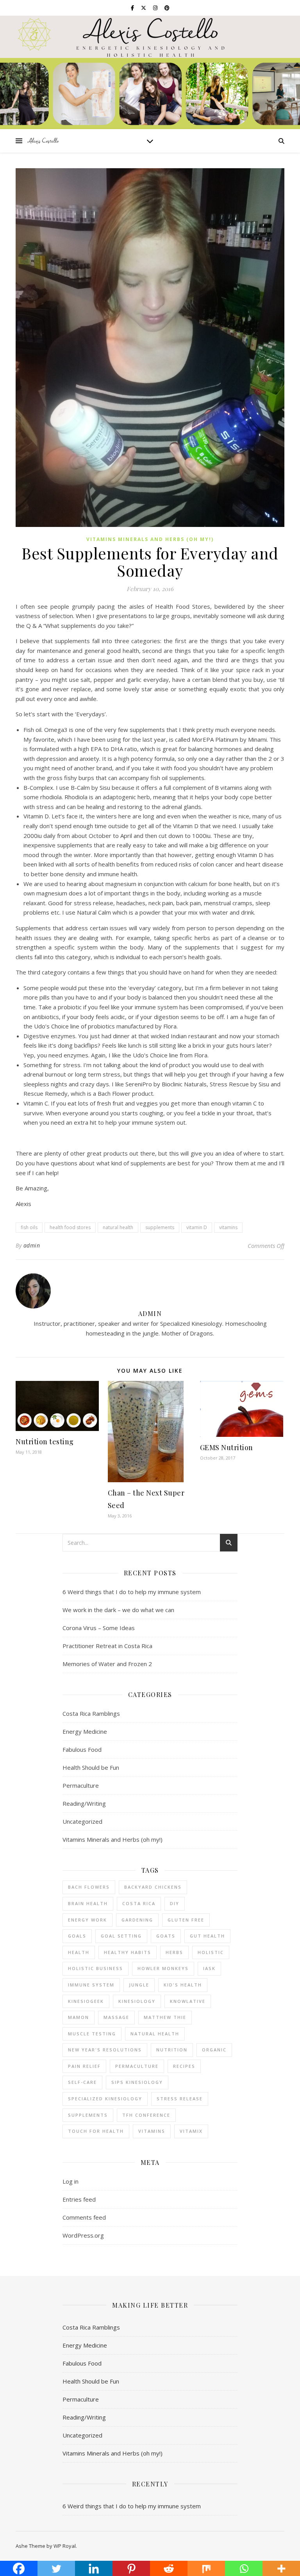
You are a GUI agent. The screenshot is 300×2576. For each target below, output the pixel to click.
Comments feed (84, 2217)
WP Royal (65, 2546)
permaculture (137, 2066)
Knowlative (188, 2001)
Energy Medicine (85, 1731)
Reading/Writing (84, 1803)
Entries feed (79, 2199)
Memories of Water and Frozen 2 (107, 1664)
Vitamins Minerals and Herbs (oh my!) (150, 539)
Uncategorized (82, 1821)
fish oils (29, 1227)
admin (32, 1245)
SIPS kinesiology (137, 2082)
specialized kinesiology (105, 2099)
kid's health (183, 1985)
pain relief (84, 2066)
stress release (180, 2099)
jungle (139, 1985)
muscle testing (92, 2034)
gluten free (186, 1920)
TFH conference (146, 2115)
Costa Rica (139, 1903)
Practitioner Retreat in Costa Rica (107, 1646)
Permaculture (81, 1785)
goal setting (121, 1936)
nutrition (172, 2050)
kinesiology (137, 2001)
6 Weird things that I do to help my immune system (132, 1592)
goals (77, 1936)
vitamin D (197, 1227)
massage (116, 2017)
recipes (184, 2066)
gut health (207, 1936)
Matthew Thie (165, 2017)
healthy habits (128, 1952)
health (79, 1952)
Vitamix (191, 2131)
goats (166, 1936)
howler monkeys (163, 1968)
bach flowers (89, 1887)
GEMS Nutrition (227, 1447)
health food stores (70, 1227)
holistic (211, 1952)
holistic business (96, 1968)
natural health (118, 1227)
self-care (82, 2082)
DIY (175, 1903)
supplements (160, 1227)
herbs (174, 1952)
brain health (88, 1903)
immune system (91, 1985)
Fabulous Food (82, 1749)
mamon (79, 2017)
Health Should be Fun (91, 1767)
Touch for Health (96, 2131)
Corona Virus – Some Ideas (99, 1628)
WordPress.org (83, 2235)
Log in (71, 2181)
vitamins (228, 1227)
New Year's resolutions (105, 2050)
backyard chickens (153, 1887)
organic (214, 2050)
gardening (137, 1920)
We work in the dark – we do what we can (118, 1610)
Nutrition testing (45, 1442)
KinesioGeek (86, 2001)
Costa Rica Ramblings (91, 1713)
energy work (87, 1920)
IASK (209, 1968)
